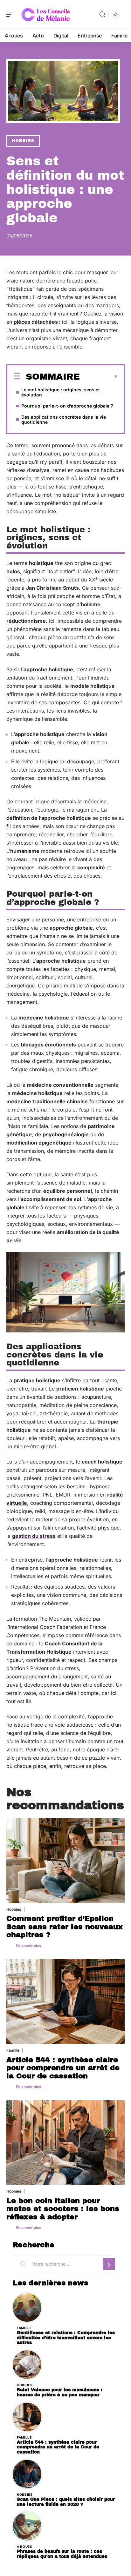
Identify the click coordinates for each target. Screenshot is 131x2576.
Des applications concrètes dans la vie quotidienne (64, 419)
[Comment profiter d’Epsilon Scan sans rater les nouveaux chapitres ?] (65, 1861)
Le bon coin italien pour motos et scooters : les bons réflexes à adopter (63, 2209)
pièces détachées (36, 322)
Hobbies (23, 141)
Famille (13, 2050)
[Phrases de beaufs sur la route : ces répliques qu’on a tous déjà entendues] (27, 2526)
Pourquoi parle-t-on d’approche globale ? (67, 406)
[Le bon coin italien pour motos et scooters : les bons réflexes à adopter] (65, 2143)
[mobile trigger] (12, 14)
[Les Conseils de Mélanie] (46, 14)
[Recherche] (102, 14)
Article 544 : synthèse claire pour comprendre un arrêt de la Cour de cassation (63, 2068)
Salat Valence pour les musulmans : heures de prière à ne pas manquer (60, 2392)
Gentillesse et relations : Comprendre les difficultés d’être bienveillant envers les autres (66, 2338)
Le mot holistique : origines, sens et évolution (61, 392)
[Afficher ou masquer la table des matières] (99, 377)
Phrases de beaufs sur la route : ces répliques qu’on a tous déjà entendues (62, 2554)
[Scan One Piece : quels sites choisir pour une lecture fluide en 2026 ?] (27, 2474)
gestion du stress (34, 1536)
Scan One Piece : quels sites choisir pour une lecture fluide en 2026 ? (66, 2502)
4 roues (25, 2546)
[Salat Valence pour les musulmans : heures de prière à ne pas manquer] (27, 2365)
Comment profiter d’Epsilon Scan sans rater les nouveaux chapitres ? (65, 1927)
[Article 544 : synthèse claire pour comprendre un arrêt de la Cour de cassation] (65, 2002)
